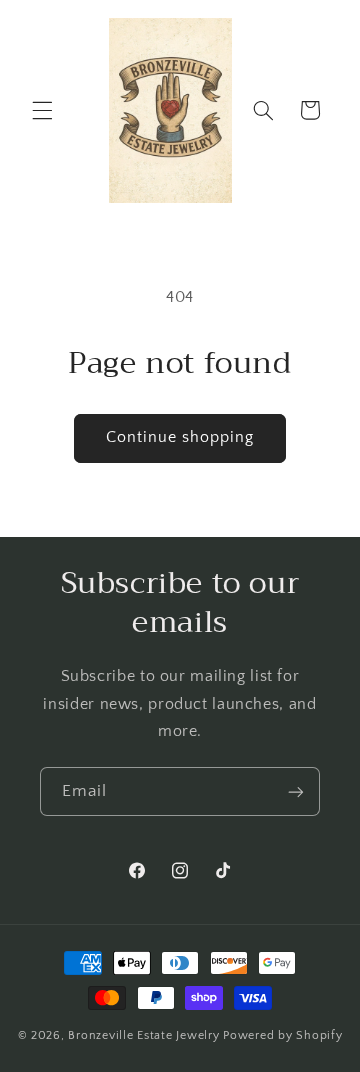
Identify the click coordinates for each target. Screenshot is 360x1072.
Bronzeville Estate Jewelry (143, 1035)
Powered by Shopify (282, 1035)
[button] (42, 110)
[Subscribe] (296, 791)
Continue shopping (180, 437)
